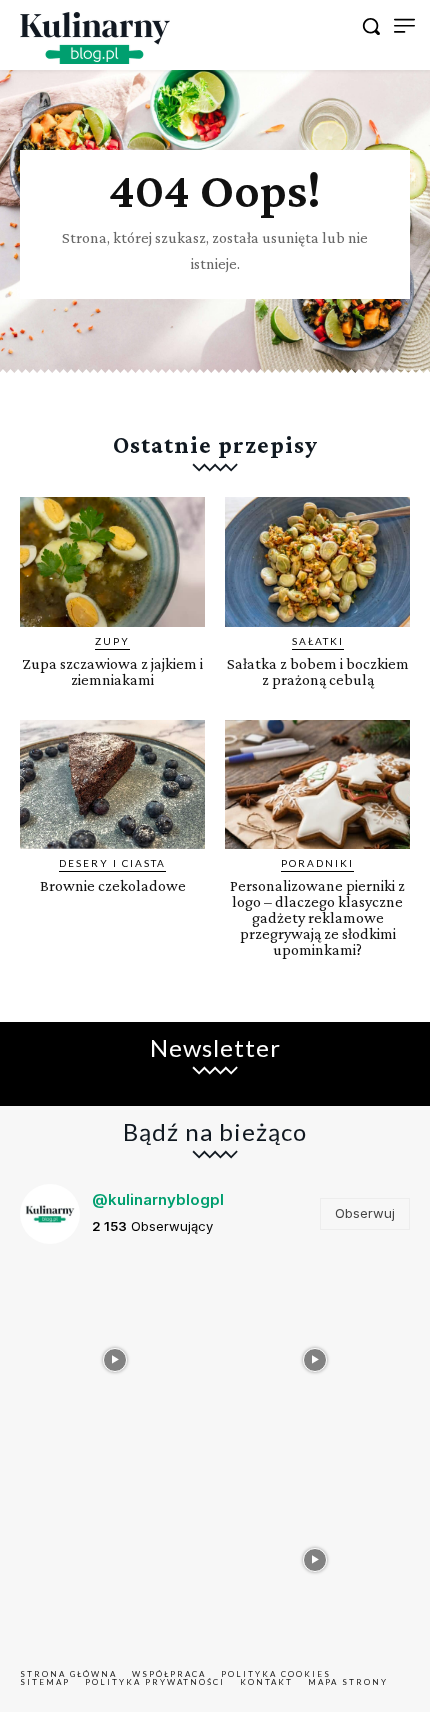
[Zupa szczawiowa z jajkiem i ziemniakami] (112, 562)
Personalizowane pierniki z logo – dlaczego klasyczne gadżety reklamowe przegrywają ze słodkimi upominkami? (317, 917)
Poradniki (317, 863)
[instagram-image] (115, 1355)
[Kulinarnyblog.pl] (95, 38)
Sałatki (318, 641)
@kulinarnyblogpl (158, 1199)
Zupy (112, 641)
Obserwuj (365, 1213)
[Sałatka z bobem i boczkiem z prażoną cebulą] (317, 562)
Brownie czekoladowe (113, 885)
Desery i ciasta (112, 863)
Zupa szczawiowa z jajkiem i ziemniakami (112, 671)
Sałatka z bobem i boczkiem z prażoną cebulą (318, 671)
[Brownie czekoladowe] (112, 785)
